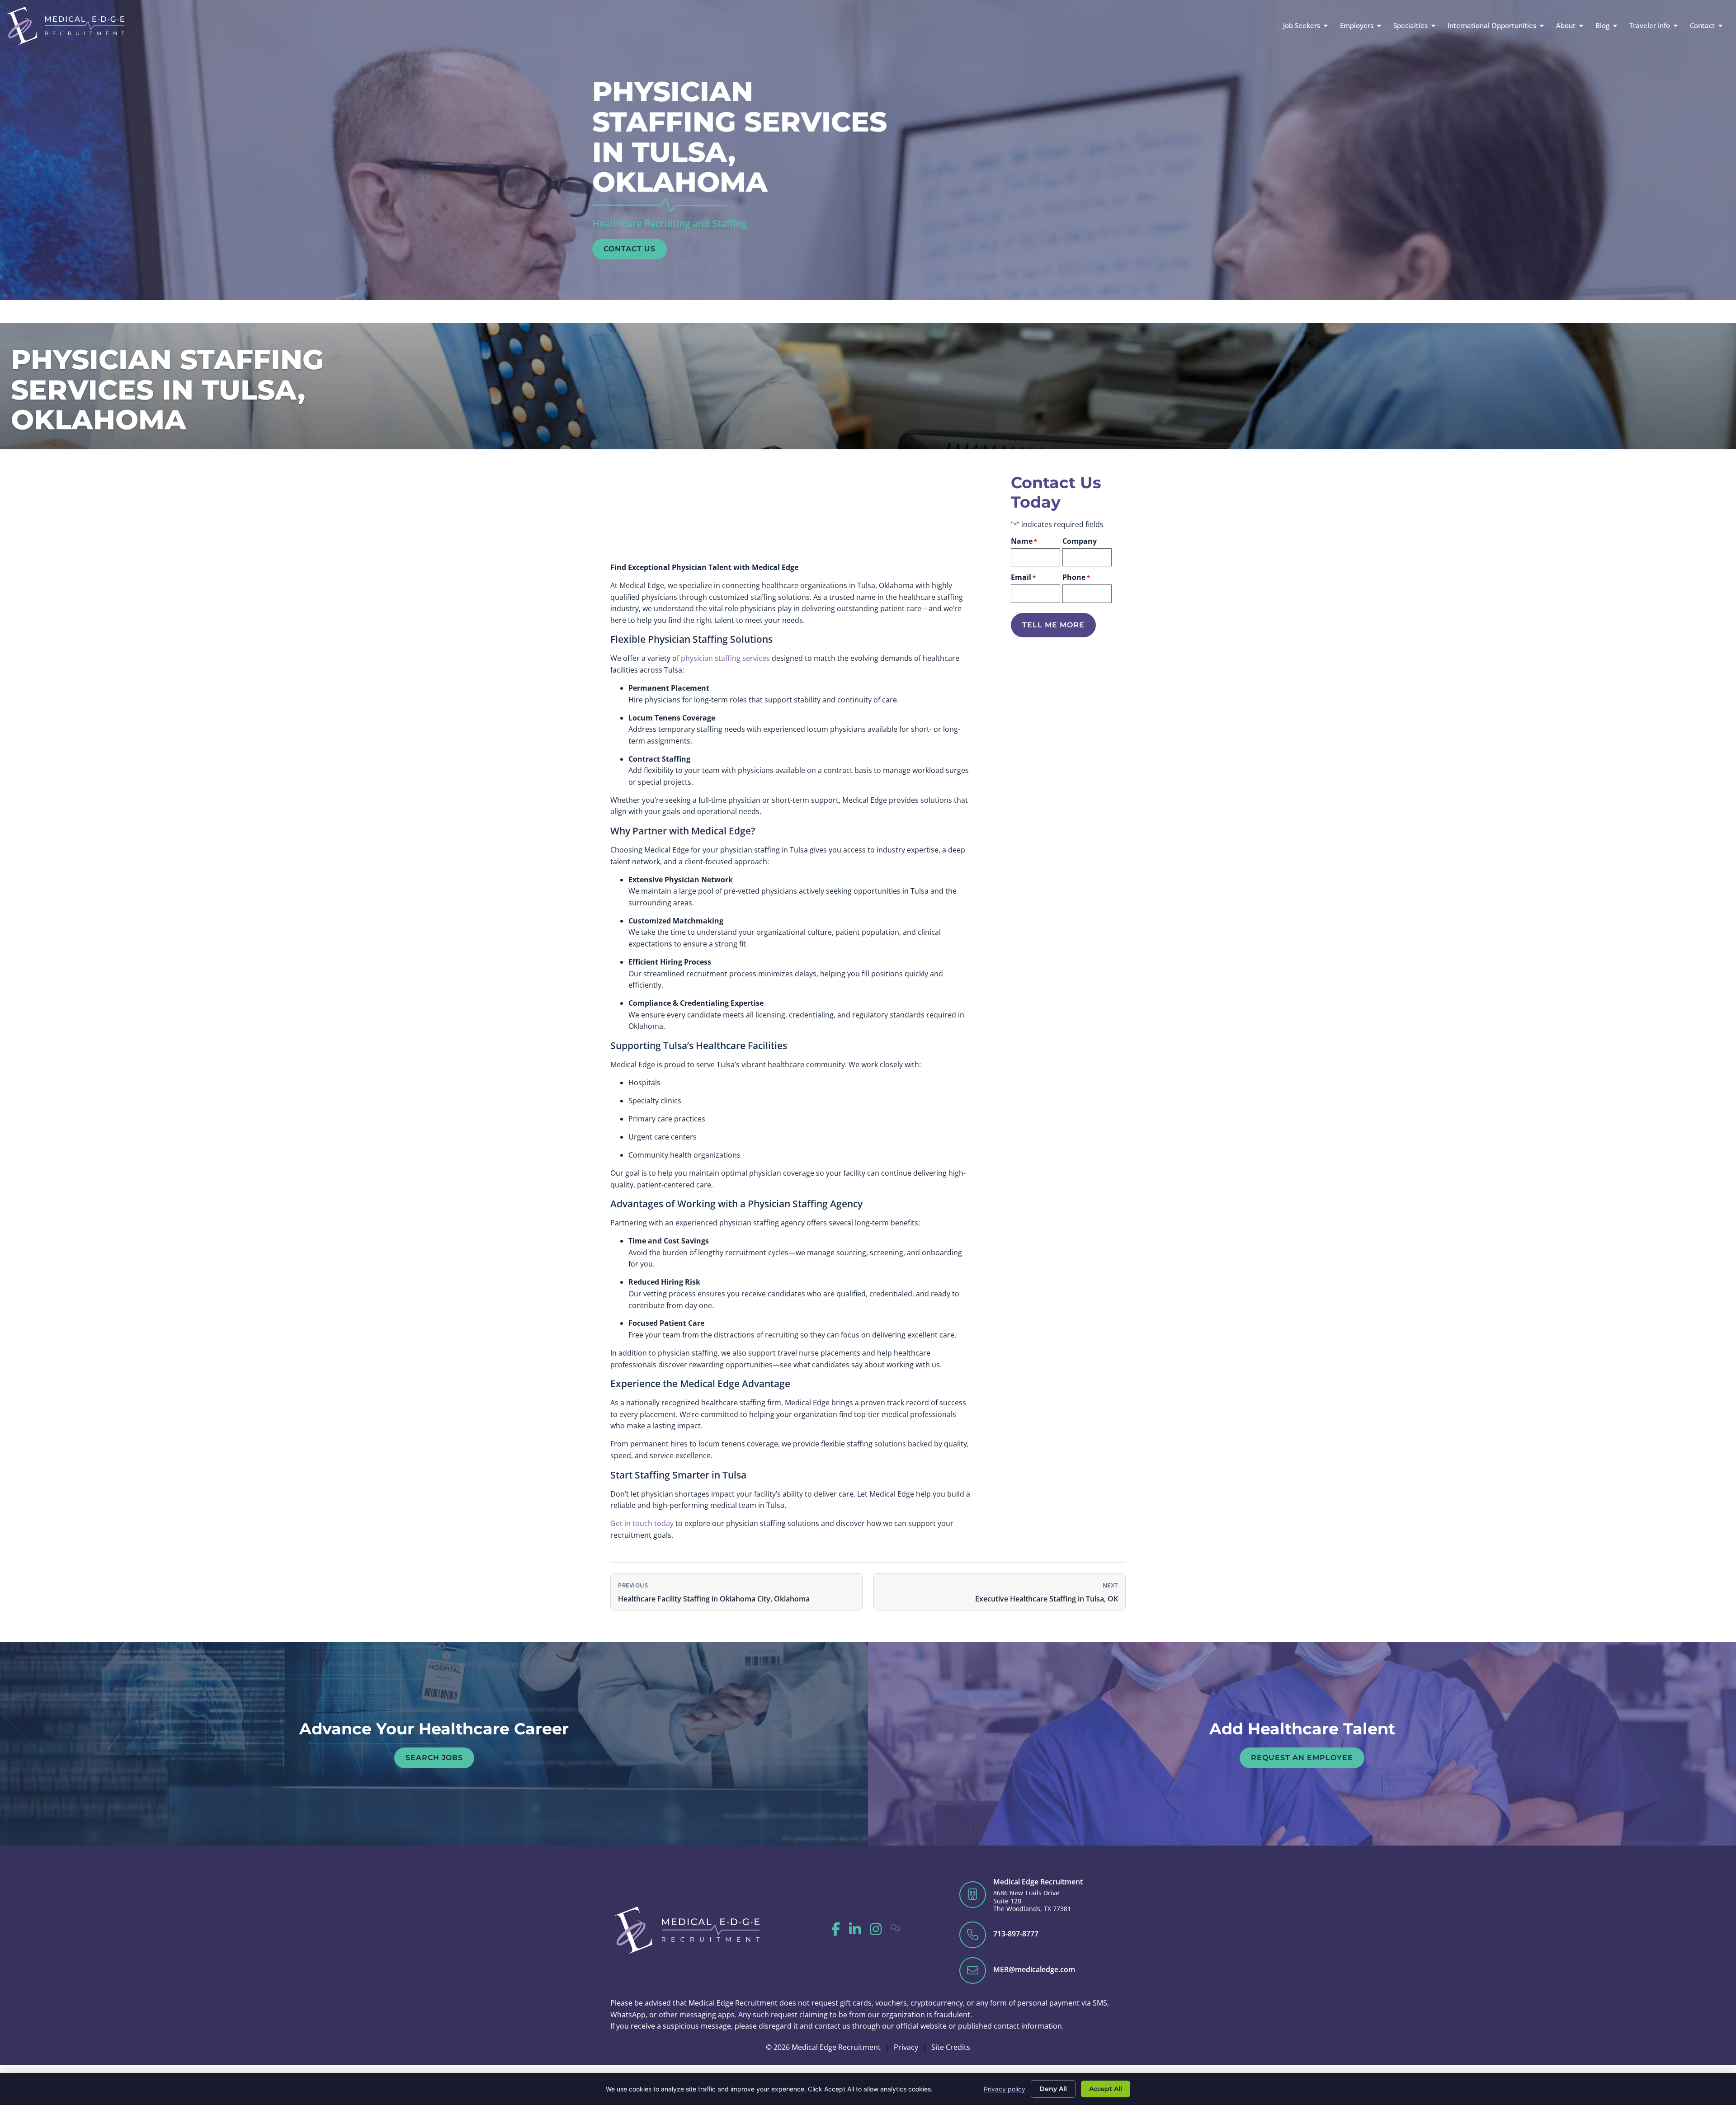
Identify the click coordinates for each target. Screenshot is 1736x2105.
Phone (1076, 577)
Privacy (906, 2047)
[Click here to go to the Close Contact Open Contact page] (1720, 26)
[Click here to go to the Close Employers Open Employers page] (1379, 26)
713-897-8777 (1016, 1934)
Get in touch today (642, 1523)
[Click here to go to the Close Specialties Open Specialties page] (1433, 26)
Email (1023, 577)
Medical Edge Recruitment (1038, 1882)
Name (1024, 541)
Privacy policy (1005, 2089)
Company (1080, 541)
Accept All (1106, 2089)
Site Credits (951, 2047)
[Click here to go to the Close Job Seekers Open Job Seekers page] (1326, 26)
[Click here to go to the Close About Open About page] (1581, 26)
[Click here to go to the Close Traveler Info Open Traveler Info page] (1676, 26)
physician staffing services (725, 658)
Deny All (1053, 2089)
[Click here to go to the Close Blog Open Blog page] (1615, 26)
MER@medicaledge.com (1034, 1969)
